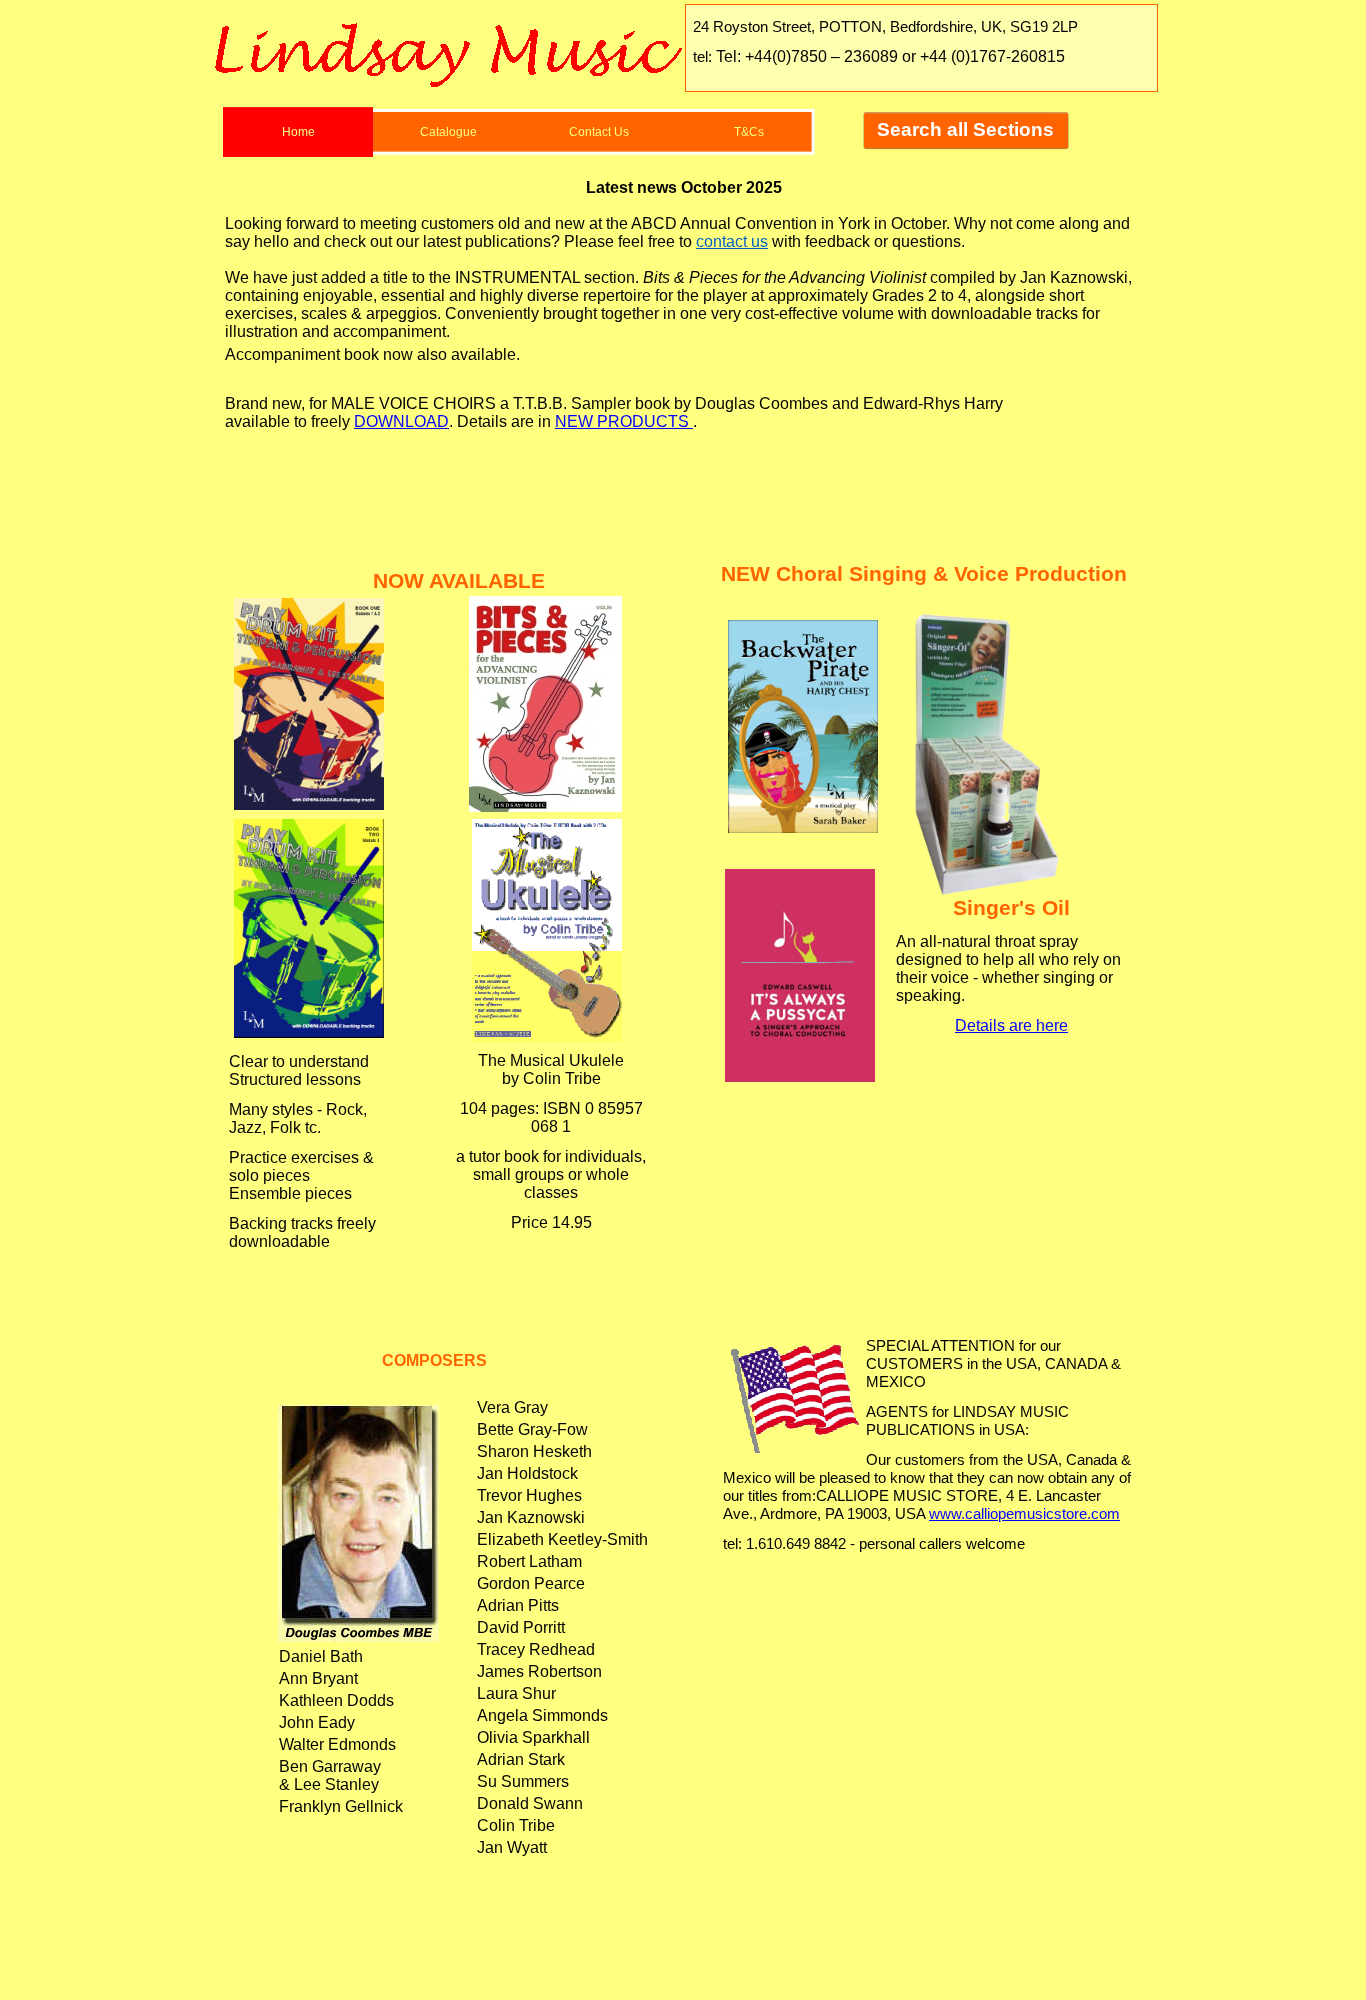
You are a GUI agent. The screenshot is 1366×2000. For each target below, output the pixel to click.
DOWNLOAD (401, 421)
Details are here (1011, 1025)
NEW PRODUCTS (624, 421)
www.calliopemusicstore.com (1024, 1514)
